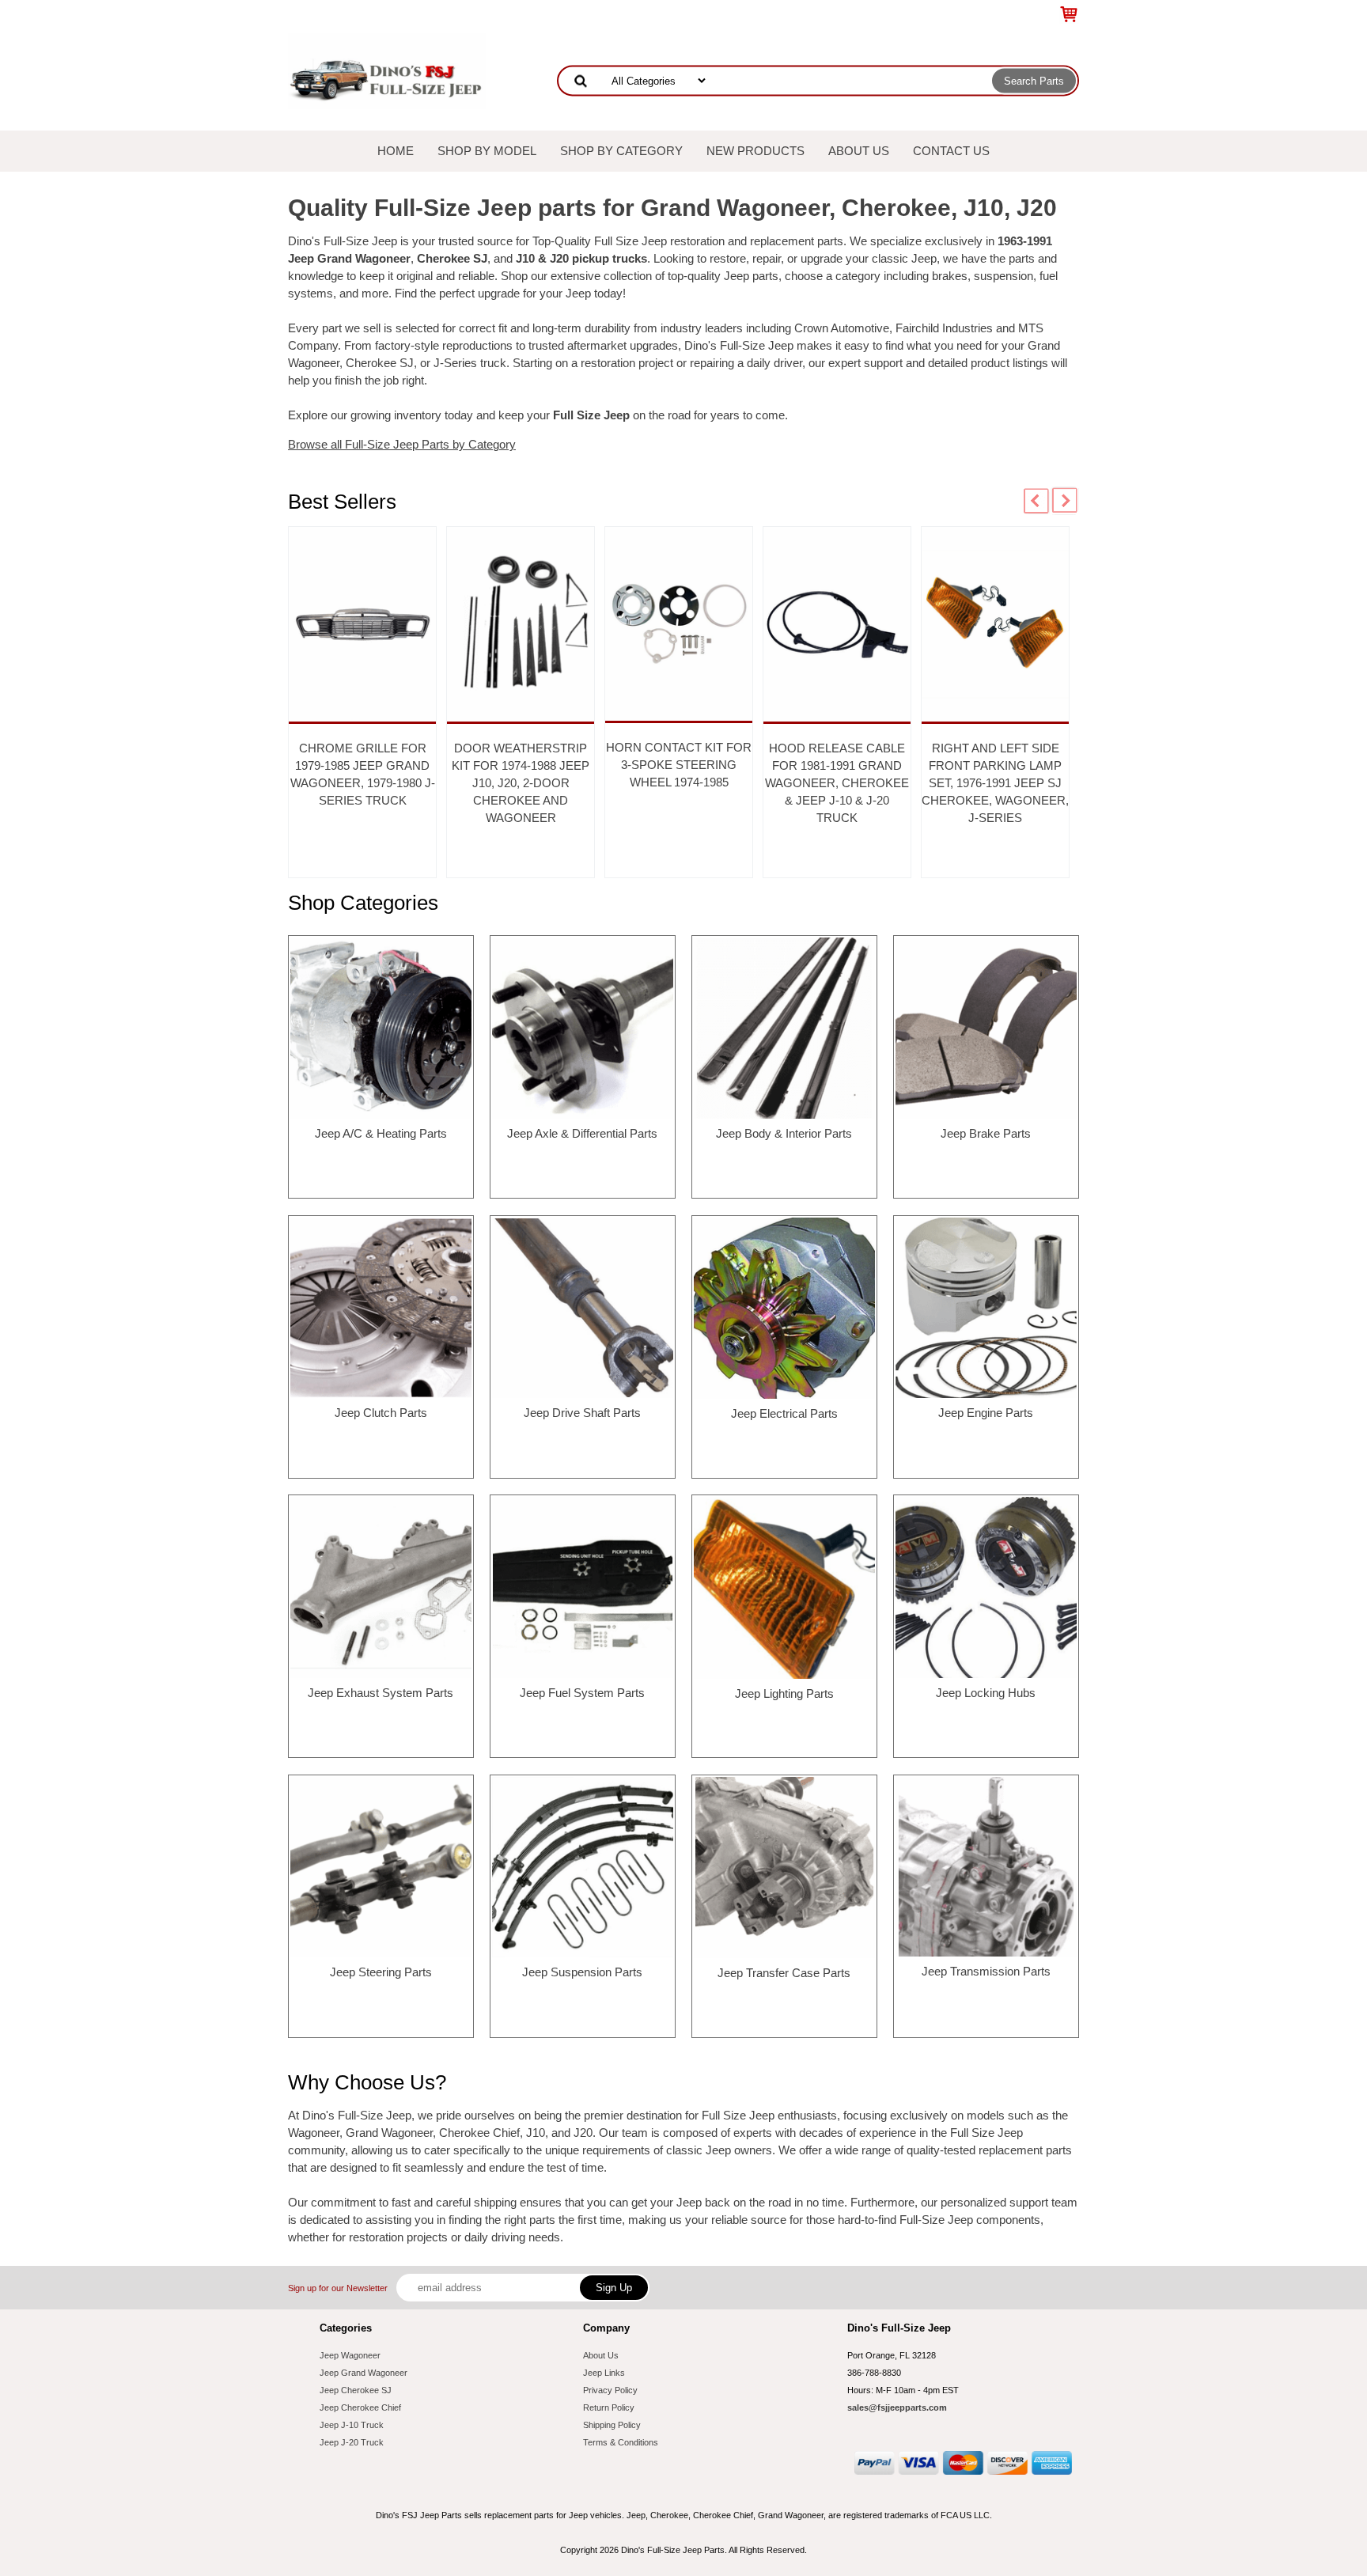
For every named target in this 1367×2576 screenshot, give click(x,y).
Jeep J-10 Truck (352, 2425)
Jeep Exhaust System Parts (381, 1693)
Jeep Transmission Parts (986, 1971)
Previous (1036, 501)
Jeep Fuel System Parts (582, 1693)
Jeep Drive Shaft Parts (582, 1413)
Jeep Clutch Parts (381, 1413)
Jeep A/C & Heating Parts (381, 1133)
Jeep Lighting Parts (784, 1693)
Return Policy (609, 2407)
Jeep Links (604, 2373)
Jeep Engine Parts (986, 1413)
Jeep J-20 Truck (352, 2442)
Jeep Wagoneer (350, 2355)
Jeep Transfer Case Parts (784, 1973)
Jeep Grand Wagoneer (364, 2373)
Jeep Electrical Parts (784, 1413)
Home (396, 151)
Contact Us (951, 151)
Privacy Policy (610, 2390)
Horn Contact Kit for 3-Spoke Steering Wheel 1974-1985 (679, 765)
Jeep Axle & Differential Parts (582, 1133)
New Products (755, 151)
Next (1065, 501)
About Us (859, 151)
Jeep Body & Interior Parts (784, 1133)
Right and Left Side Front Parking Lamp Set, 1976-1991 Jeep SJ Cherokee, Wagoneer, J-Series (995, 783)
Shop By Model (487, 151)
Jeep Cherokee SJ (356, 2390)
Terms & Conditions (621, 2442)
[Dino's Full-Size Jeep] (387, 70)
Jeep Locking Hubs (986, 1693)
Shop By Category (621, 151)
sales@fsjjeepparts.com (897, 2407)
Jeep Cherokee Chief (360, 2407)
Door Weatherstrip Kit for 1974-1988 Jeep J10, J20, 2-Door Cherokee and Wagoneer (521, 783)
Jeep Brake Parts (986, 1133)
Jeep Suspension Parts (582, 1972)
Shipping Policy (612, 2425)
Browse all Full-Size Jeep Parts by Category (402, 444)
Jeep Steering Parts (381, 1972)
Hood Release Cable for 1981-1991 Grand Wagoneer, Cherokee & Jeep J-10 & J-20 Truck (837, 783)
